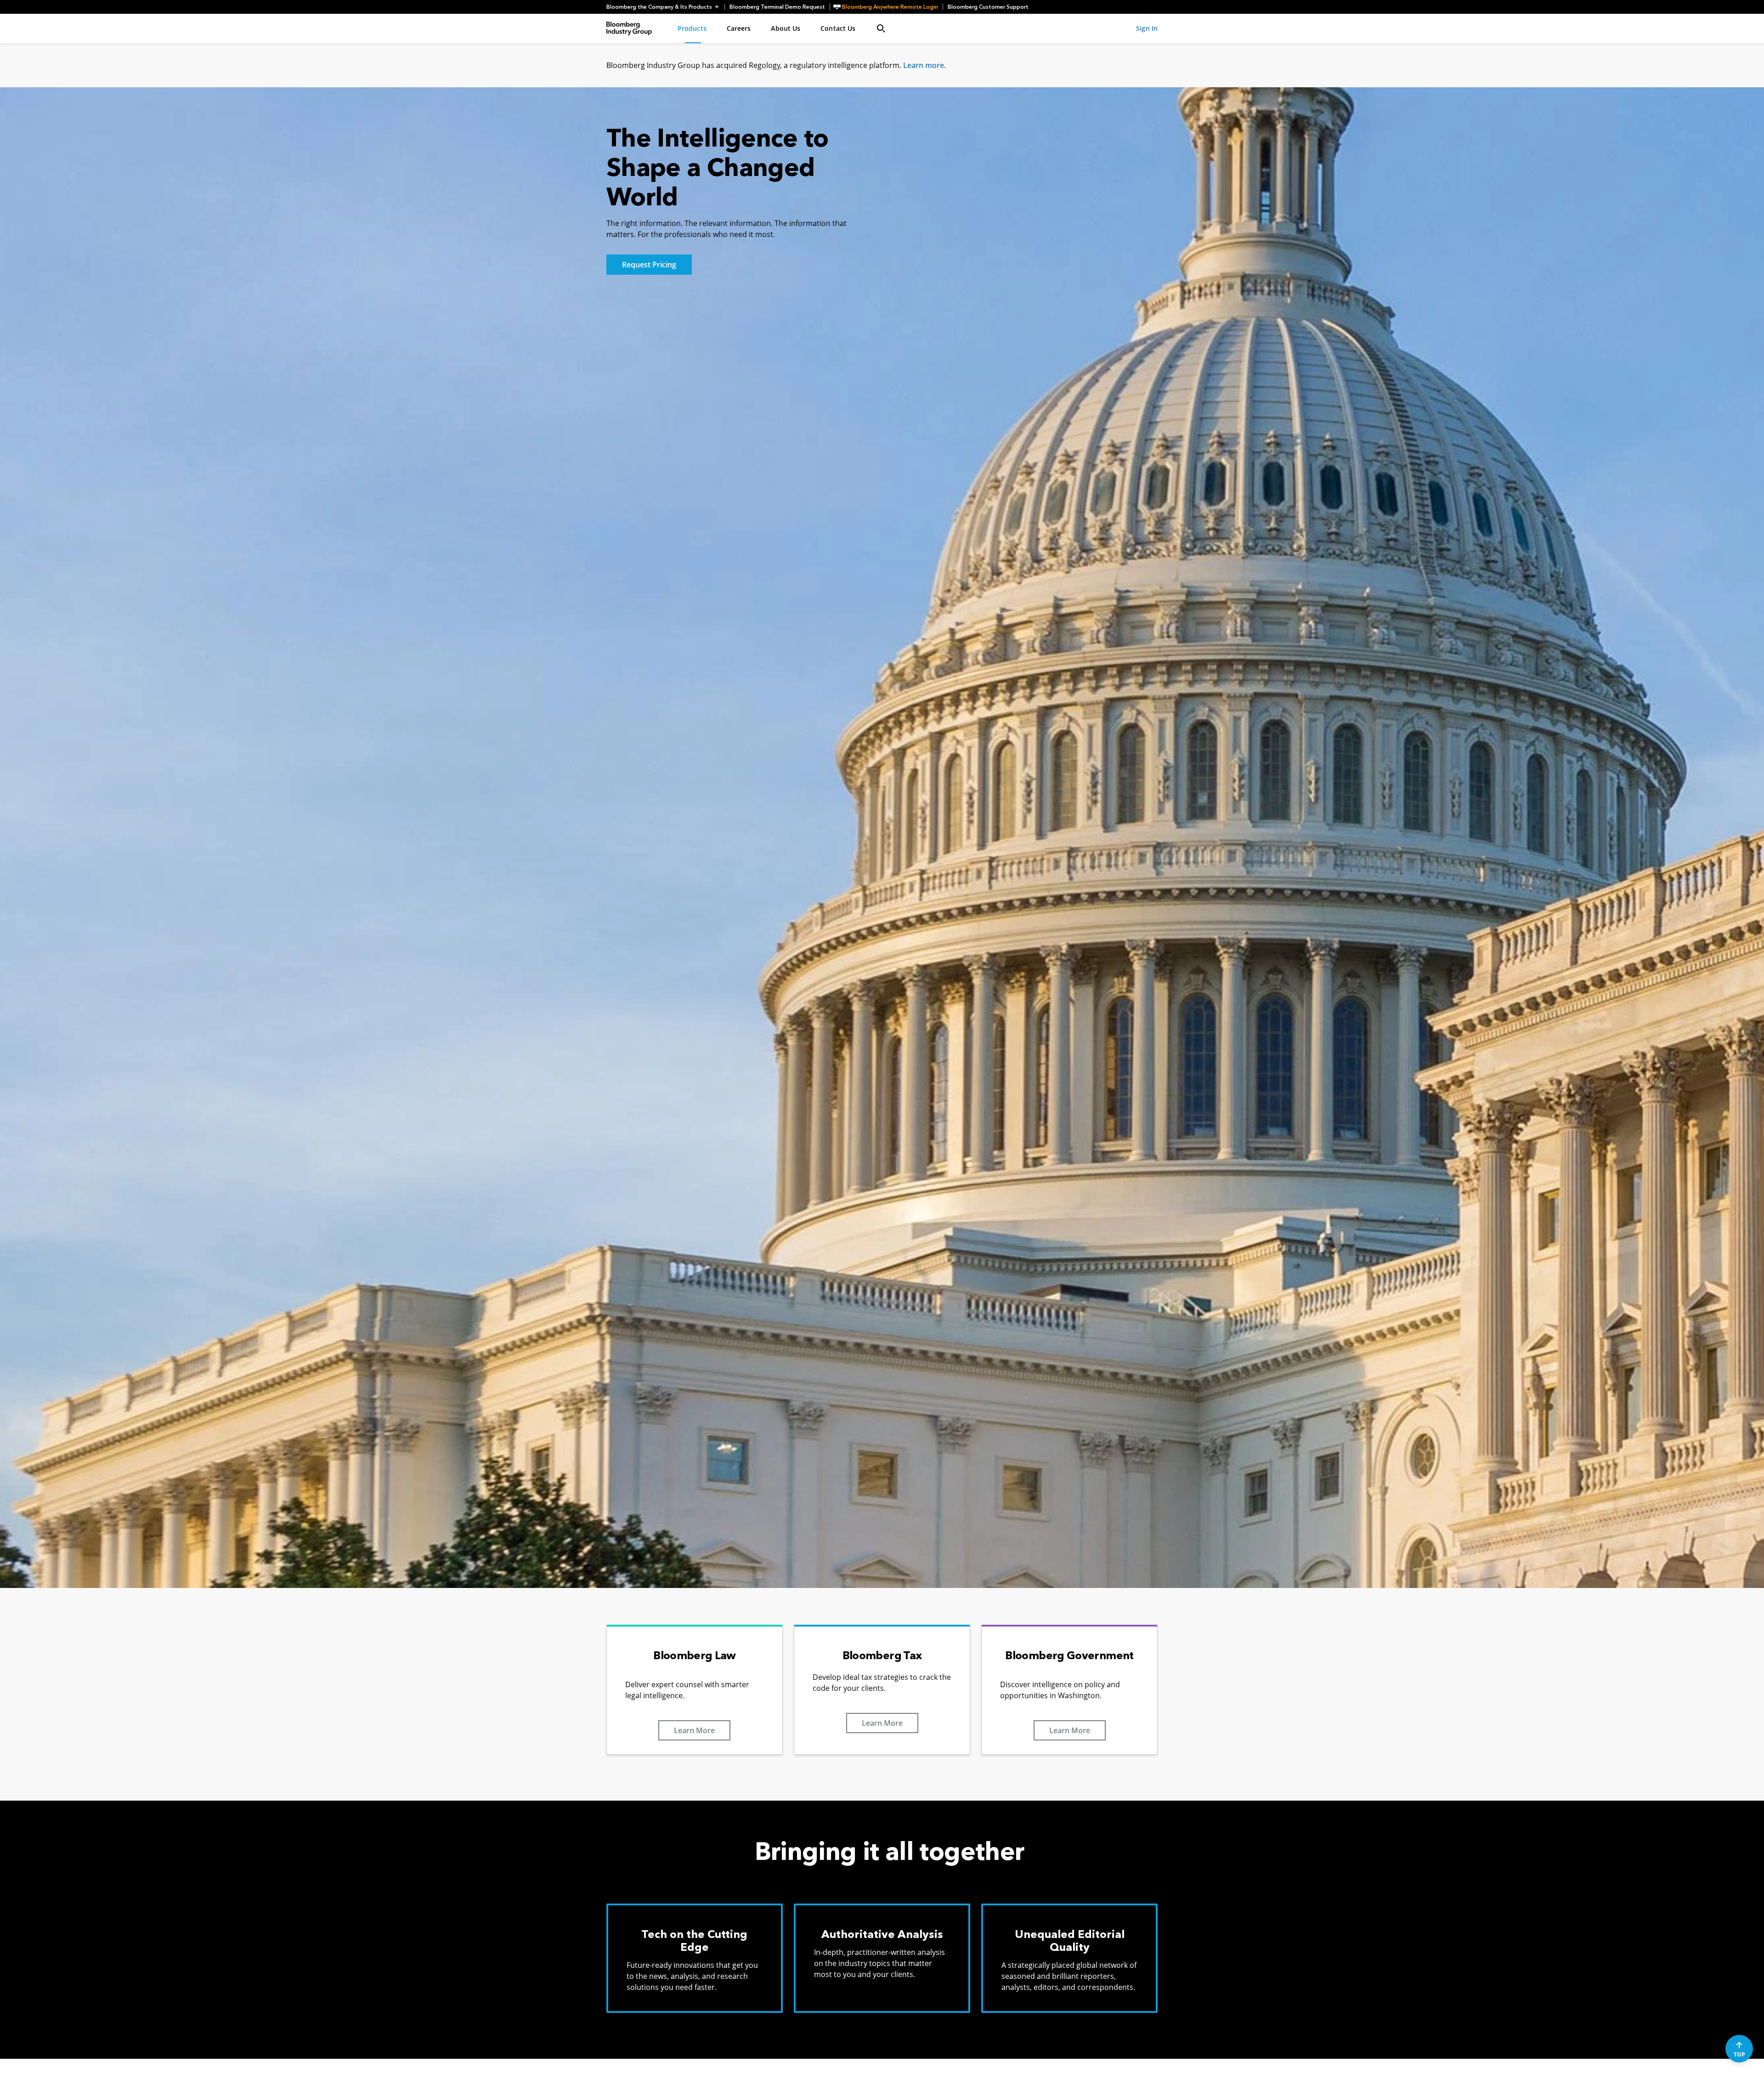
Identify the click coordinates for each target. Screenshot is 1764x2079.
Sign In (1147, 28)
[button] (665, 7)
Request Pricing (649, 265)
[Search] (881, 28)
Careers (739, 28)
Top (1739, 2054)
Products (692, 28)
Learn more (924, 65)
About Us (786, 28)
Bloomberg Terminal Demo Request (777, 7)
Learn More (694, 1730)
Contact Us (838, 28)
